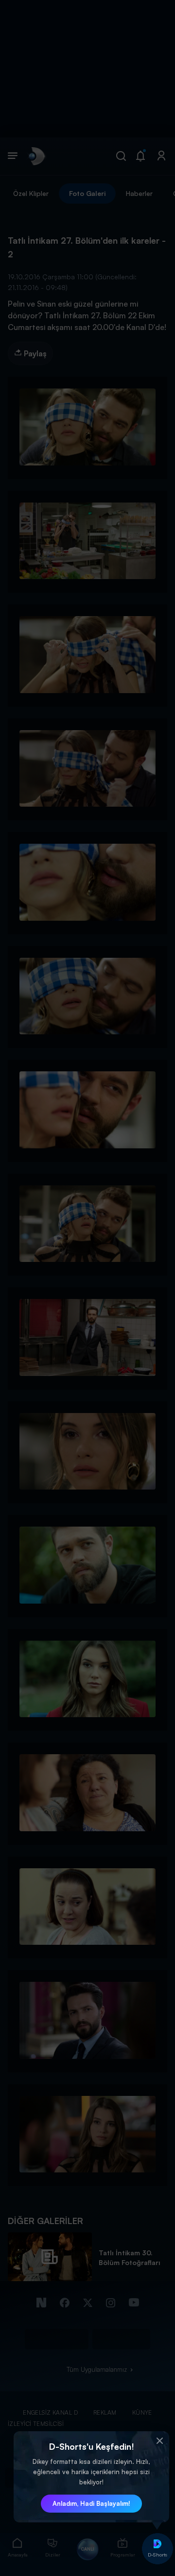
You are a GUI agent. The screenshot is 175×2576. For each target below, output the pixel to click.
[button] (159, 2441)
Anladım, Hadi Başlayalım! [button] (91, 2503)
